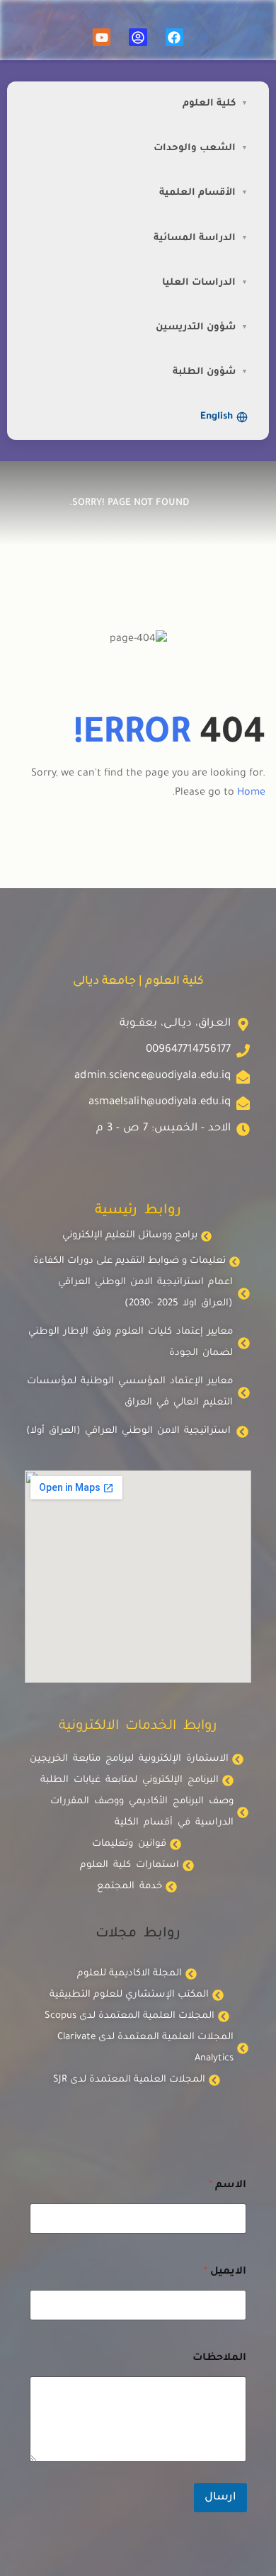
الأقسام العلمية (197, 193)
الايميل (225, 2272)
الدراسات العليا (199, 283)
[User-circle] (138, 37)
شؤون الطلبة (204, 372)
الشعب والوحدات (195, 148)
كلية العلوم (209, 104)
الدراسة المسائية (195, 238)
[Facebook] (174, 37)
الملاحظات (219, 2359)
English (217, 417)
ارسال (220, 2498)
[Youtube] (102, 37)
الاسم (228, 2186)
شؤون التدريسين (196, 328)
